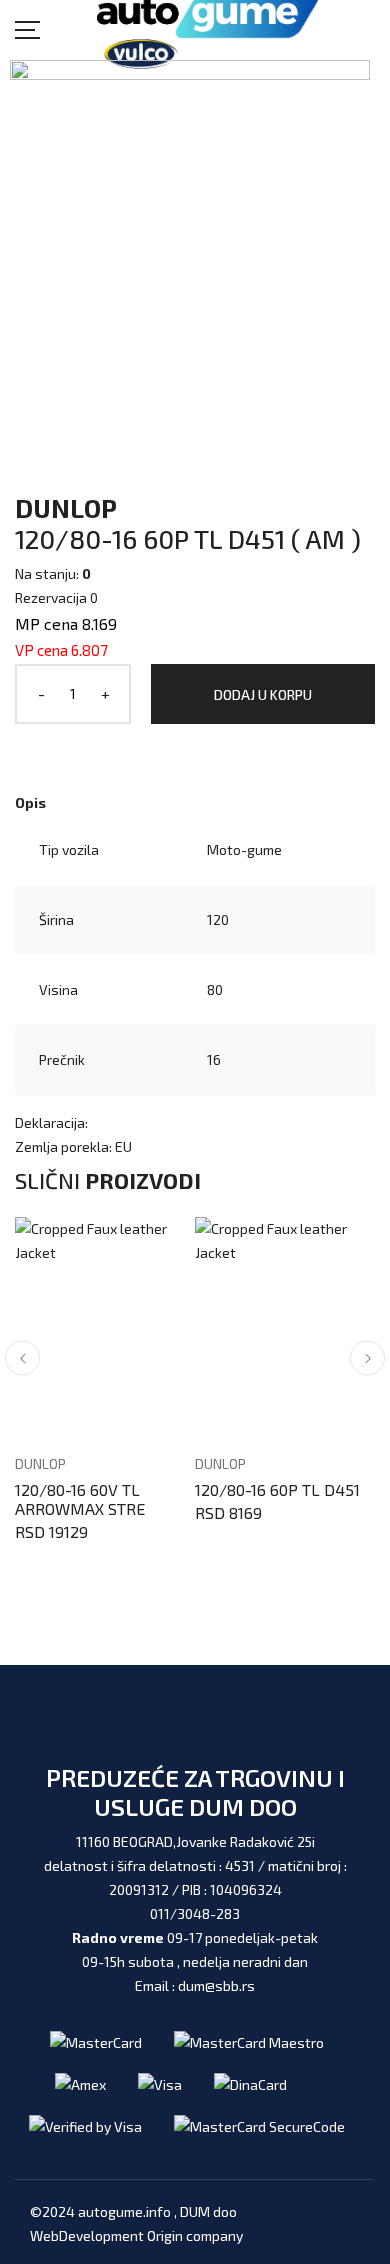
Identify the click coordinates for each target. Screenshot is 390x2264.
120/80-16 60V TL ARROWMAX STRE (80, 1499)
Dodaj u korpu (263, 694)
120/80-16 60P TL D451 (277, 1489)
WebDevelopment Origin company (136, 2235)
